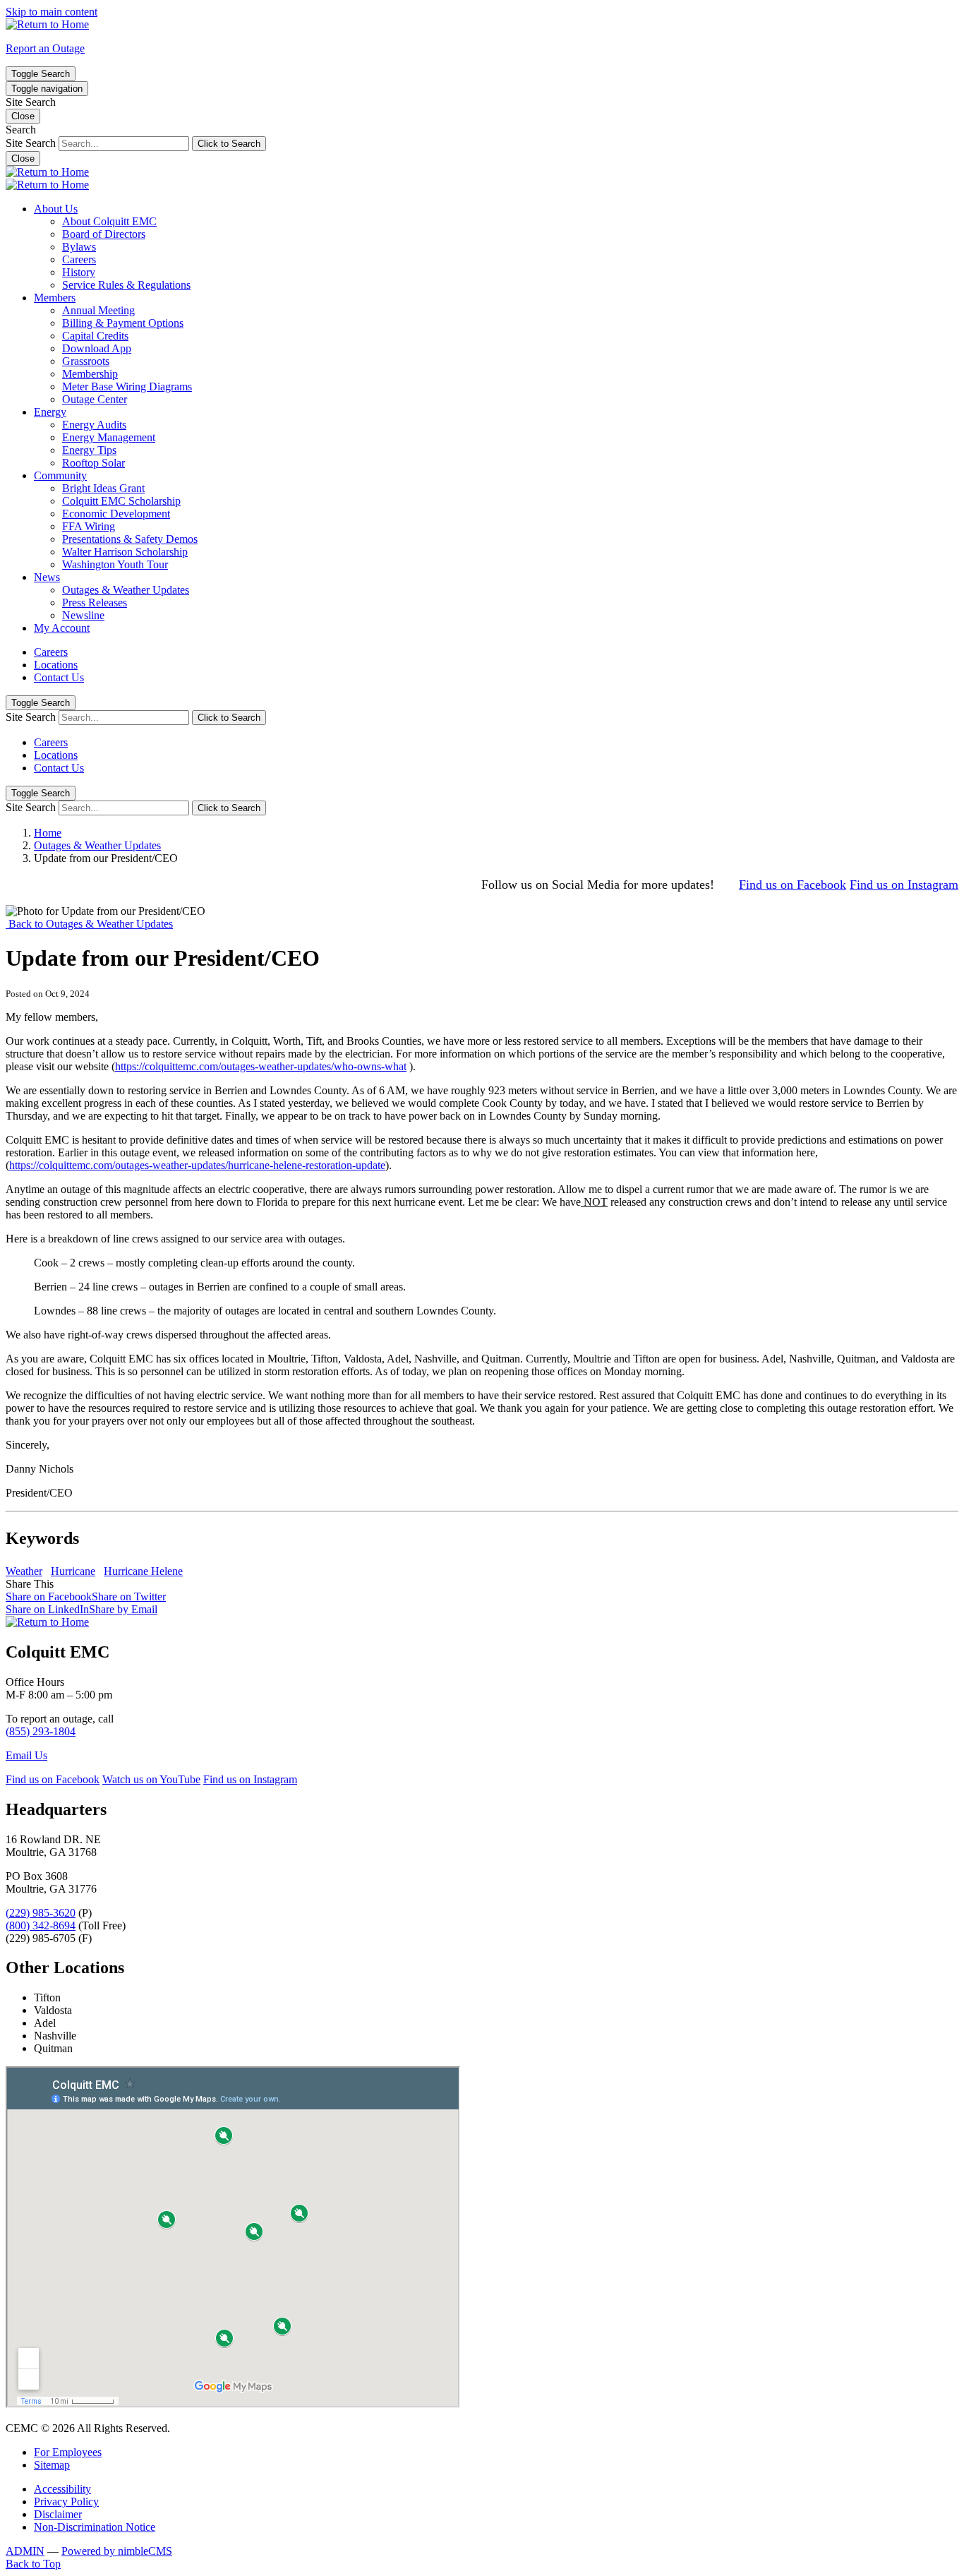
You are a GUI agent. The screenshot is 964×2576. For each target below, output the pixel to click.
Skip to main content (52, 12)
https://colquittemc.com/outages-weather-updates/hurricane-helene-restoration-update (197, 1165)
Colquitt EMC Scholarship (121, 501)
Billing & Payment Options (123, 323)
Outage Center (95, 399)
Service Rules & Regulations (126, 285)
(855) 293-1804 (41, 1731)
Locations (56, 665)
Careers (79, 259)
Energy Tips (89, 450)
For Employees (68, 2452)
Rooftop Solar (94, 463)
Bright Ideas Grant (103, 488)
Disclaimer (58, 2514)
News (47, 577)
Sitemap (52, 2465)
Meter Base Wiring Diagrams (127, 387)
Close (23, 158)
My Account (62, 628)
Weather (24, 1571)
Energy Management (109, 437)
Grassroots (86, 361)
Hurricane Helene (143, 1571)
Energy (50, 412)
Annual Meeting (98, 310)
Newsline (83, 615)
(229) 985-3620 (41, 1913)
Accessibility (62, 2489)
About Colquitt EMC (109, 221)
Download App (97, 348)
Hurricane (73, 1571)
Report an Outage (45, 48)
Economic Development (116, 514)
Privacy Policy (66, 2502)
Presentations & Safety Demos (130, 539)
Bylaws (79, 247)
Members (55, 298)
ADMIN (25, 2551)
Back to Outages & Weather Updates (89, 924)
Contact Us (59, 677)
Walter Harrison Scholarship (125, 552)
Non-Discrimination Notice (95, 2527)
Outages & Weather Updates (126, 590)
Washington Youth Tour (115, 564)
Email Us (26, 1755)
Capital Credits (95, 336)
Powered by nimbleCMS (117, 2551)
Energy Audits (94, 425)
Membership (90, 374)
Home (48, 833)
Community (60, 475)
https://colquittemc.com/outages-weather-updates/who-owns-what (261, 1066)
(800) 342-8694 (41, 1925)
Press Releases (95, 603)
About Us (56, 209)
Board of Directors (104, 234)
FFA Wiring (89, 526)
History (79, 272)
